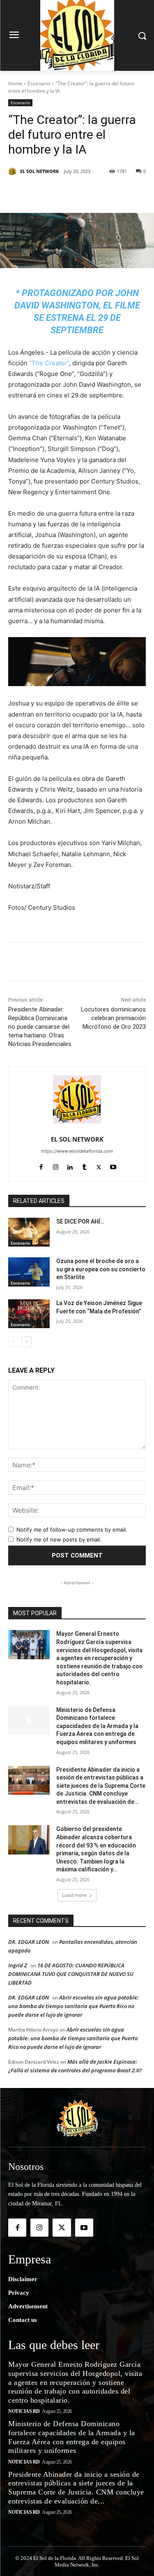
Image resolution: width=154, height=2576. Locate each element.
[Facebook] (42, 192)
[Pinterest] (80, 192)
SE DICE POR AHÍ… (80, 1221)
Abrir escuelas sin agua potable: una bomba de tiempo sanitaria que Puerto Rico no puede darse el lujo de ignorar (74, 2006)
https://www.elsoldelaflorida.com (77, 1151)
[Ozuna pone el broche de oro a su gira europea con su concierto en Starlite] (29, 1272)
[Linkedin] (99, 192)
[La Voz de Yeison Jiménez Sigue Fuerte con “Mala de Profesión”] (29, 1314)
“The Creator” (49, 363)
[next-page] (26, 1342)
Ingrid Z (18, 1965)
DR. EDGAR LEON (29, 1942)
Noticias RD (24, 2411)
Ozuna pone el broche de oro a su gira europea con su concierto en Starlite (101, 1269)
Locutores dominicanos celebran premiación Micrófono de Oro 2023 (113, 1018)
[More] (118, 192)
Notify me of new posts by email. (59, 1539)
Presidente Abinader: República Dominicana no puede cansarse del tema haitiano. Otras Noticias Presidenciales (40, 1027)
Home (15, 83)
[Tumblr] (84, 1165)
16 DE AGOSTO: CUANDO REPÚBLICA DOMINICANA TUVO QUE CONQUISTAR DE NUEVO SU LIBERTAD (71, 1974)
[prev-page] (13, 1342)
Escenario (39, 83)
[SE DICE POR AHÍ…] (29, 1232)
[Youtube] (113, 1165)
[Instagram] (56, 1165)
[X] (61, 192)
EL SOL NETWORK (39, 171)
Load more (74, 1895)
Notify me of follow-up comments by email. (72, 1530)
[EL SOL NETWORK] (14, 171)
